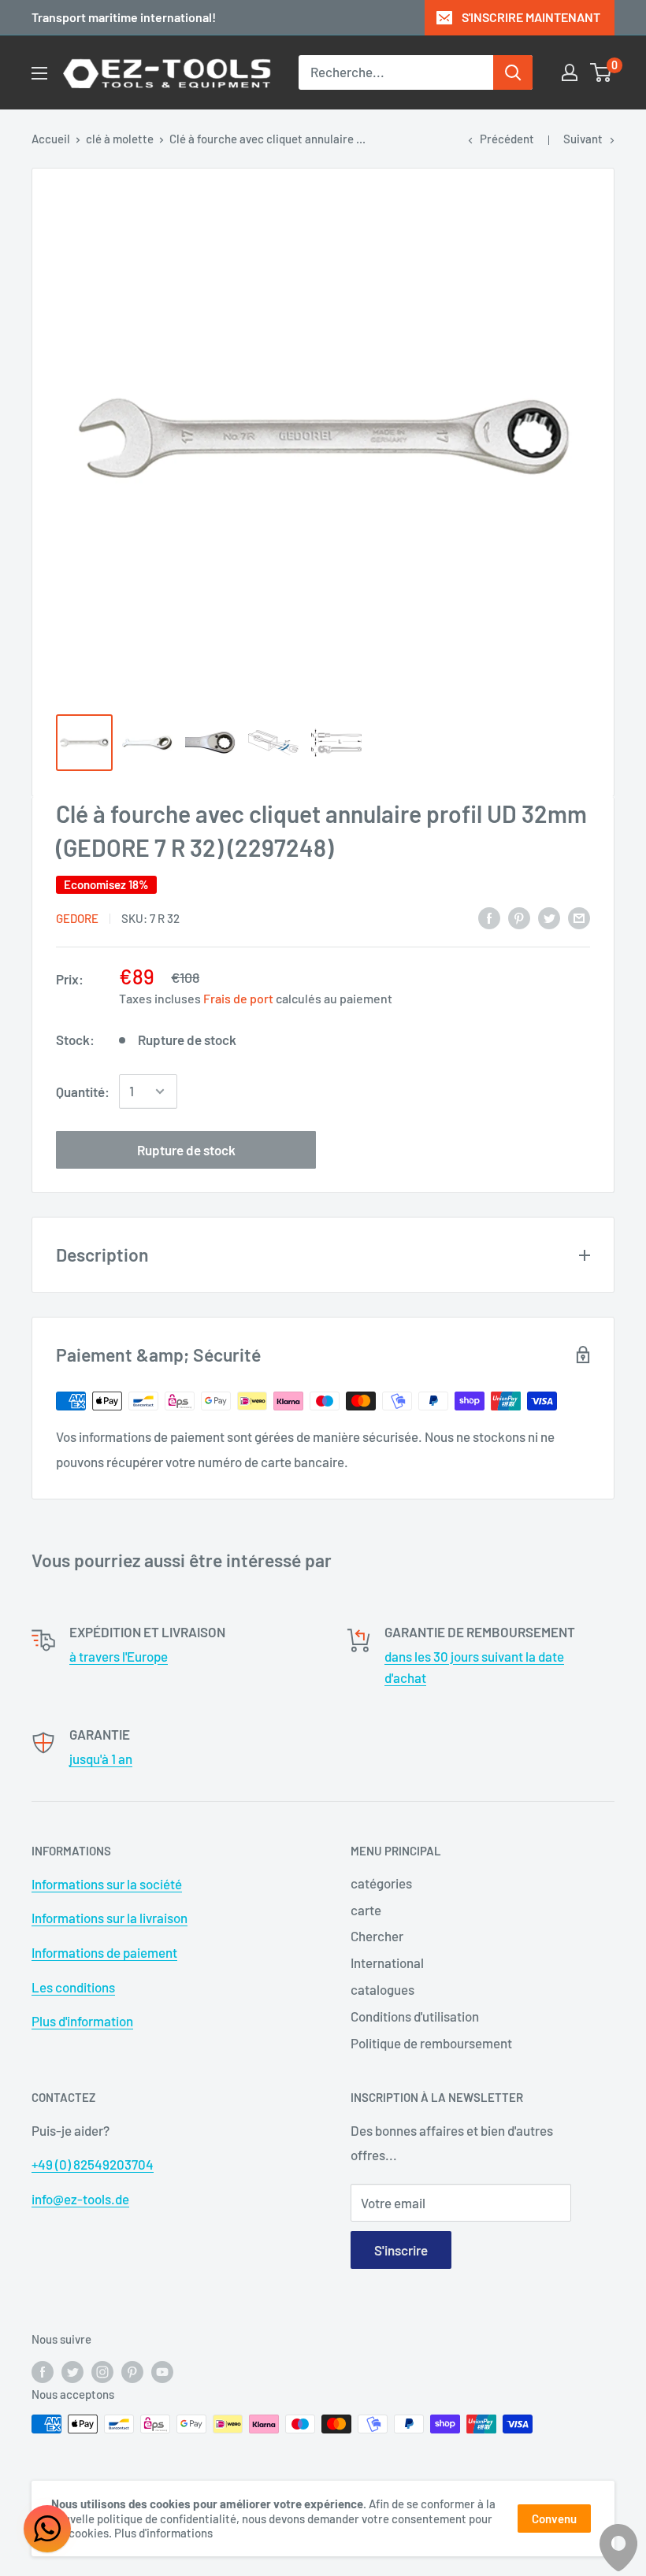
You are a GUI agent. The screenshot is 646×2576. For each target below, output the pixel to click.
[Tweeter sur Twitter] (549, 917)
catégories (381, 1883)
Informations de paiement (104, 1952)
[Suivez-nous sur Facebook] (43, 2371)
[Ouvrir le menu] (39, 73)
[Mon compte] (570, 72)
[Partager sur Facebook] (489, 917)
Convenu (554, 2519)
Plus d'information (82, 2021)
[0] (601, 72)
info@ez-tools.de (80, 2199)
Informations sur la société (107, 1884)
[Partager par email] (579, 917)
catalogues (382, 1989)
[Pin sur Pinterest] (519, 917)
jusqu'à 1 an (101, 1759)
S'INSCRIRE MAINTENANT (531, 17)
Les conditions (73, 1987)
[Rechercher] (513, 72)
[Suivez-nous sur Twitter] (72, 2371)
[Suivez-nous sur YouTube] (162, 2371)
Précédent (507, 139)
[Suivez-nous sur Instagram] (102, 2371)
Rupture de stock (186, 1150)
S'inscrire (401, 2250)
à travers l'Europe (119, 1656)
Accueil (51, 139)
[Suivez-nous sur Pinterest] (132, 2371)
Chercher (377, 1936)
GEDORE (77, 918)
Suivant (583, 139)
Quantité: (83, 1092)
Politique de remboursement (431, 2043)
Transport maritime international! (124, 17)
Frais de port (238, 998)
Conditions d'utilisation (415, 2016)
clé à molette (120, 139)
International (387, 1963)
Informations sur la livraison (110, 1918)
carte (366, 1910)
